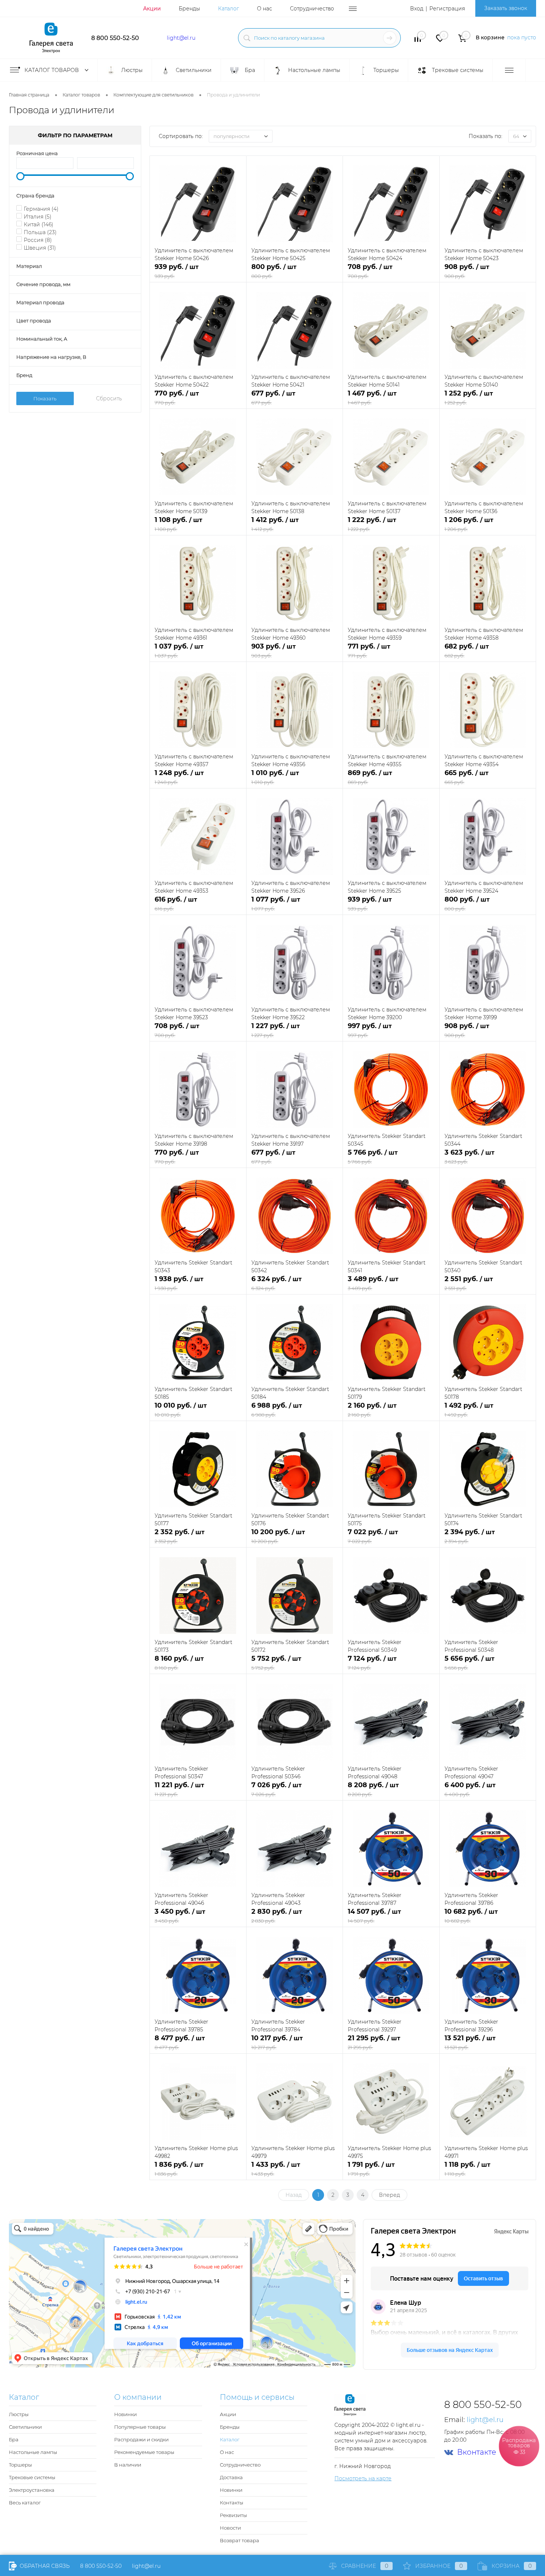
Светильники (25, 2427)
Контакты (232, 2503)
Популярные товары (140, 2427)
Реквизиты (233, 2515)
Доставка (231, 2477)
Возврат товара (240, 2540)
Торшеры (20, 2465)
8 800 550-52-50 (115, 38)
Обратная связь (44, 2566)
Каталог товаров (52, 70)
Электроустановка (32, 2490)
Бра (14, 2439)
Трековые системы (32, 2477)
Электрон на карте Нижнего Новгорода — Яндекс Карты (272, 2365)
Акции (152, 9)
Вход (417, 9)
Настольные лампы (33, 2452)
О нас (265, 9)
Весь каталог (25, 2503)
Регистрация (447, 9)
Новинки (125, 2414)
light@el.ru (181, 38)
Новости (230, 2528)
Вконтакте (477, 2452)
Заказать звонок (506, 8)
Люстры (19, 2414)
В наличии (128, 2465)
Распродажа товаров (519, 2446)
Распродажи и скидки (141, 2439)
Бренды (189, 9)
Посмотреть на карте (363, 2478)
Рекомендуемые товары (144, 2452)
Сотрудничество (312, 9)
